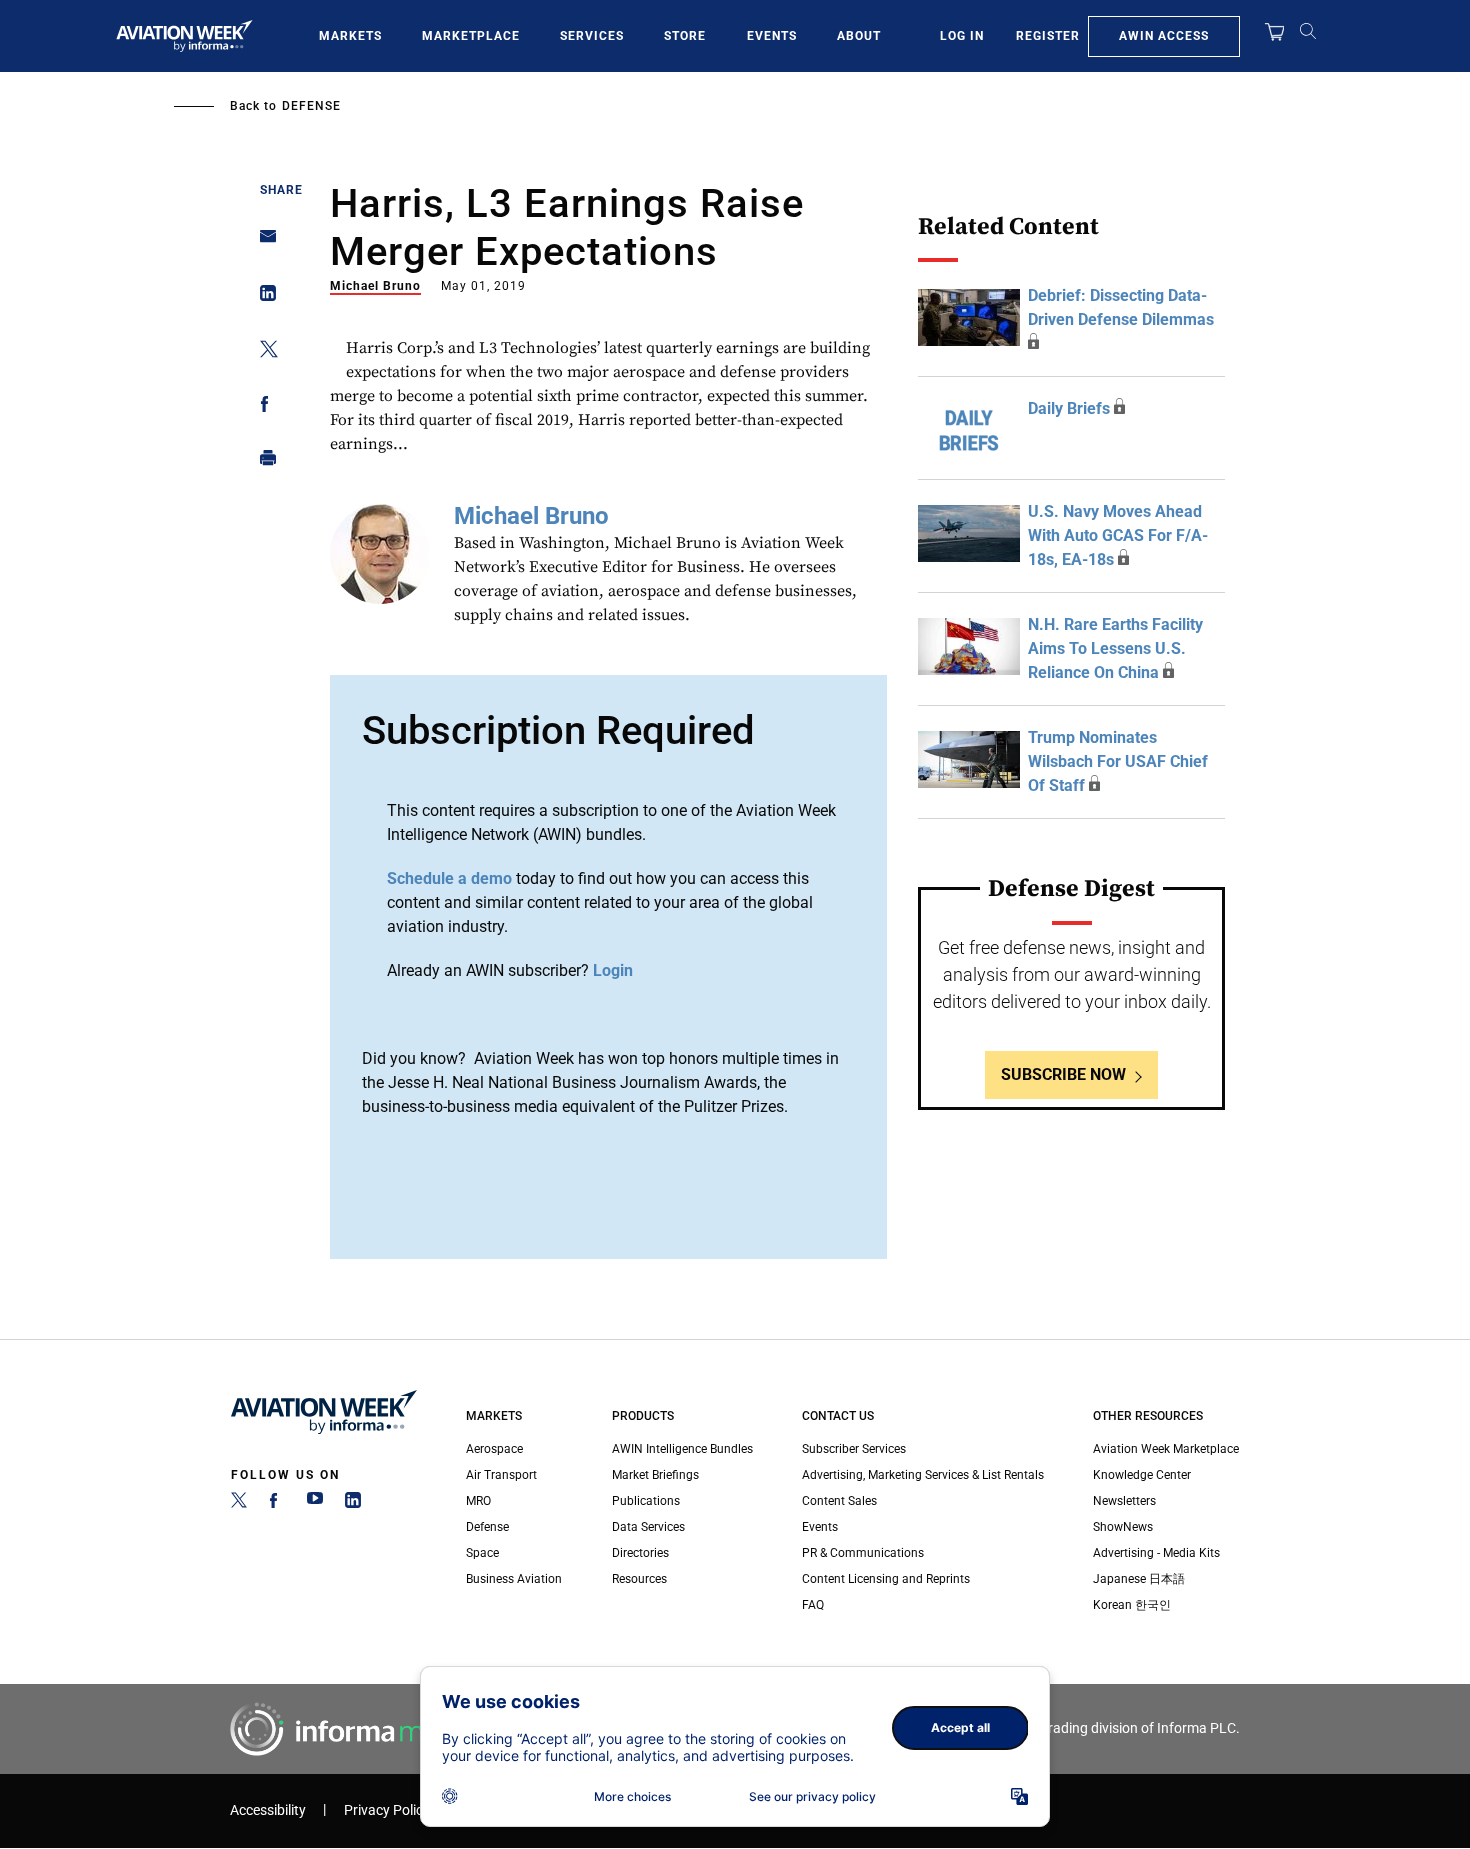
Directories (640, 1553)
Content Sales (839, 1501)
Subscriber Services (854, 1449)
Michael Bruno (375, 286)
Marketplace (471, 36)
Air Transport (501, 1475)
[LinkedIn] (353, 1504)
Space (482, 1553)
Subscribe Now (1063, 1074)
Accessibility (268, 1810)
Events (772, 36)
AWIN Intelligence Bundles (682, 1449)
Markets (350, 36)
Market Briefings (655, 1475)
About (859, 36)
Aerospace (494, 1449)
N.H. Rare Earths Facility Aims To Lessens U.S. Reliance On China (1115, 648)
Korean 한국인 (1132, 1605)
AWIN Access (1164, 36)
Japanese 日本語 (1139, 1579)
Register (1048, 36)
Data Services (648, 1527)
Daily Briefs (1069, 408)
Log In (962, 36)
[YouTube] (315, 1504)
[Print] (262, 462)
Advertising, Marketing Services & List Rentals (923, 1475)
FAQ (813, 1605)
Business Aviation (514, 1579)
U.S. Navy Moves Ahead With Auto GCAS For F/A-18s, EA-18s (1118, 535)
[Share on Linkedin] (262, 297)
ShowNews (1123, 1527)
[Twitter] (239, 1504)
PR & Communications (863, 1553)
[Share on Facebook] (262, 407)
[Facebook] (277, 1504)
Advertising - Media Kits (1156, 1553)
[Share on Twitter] (262, 352)
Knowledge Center (1142, 1475)
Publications (646, 1501)
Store (685, 36)
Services (592, 36)
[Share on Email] (262, 242)
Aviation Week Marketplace (1166, 1449)
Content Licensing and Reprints (886, 1579)
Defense (311, 106)
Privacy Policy (387, 1810)
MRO (478, 1501)
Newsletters (1124, 1501)
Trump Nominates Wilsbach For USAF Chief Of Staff (1118, 761)
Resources (639, 1579)
